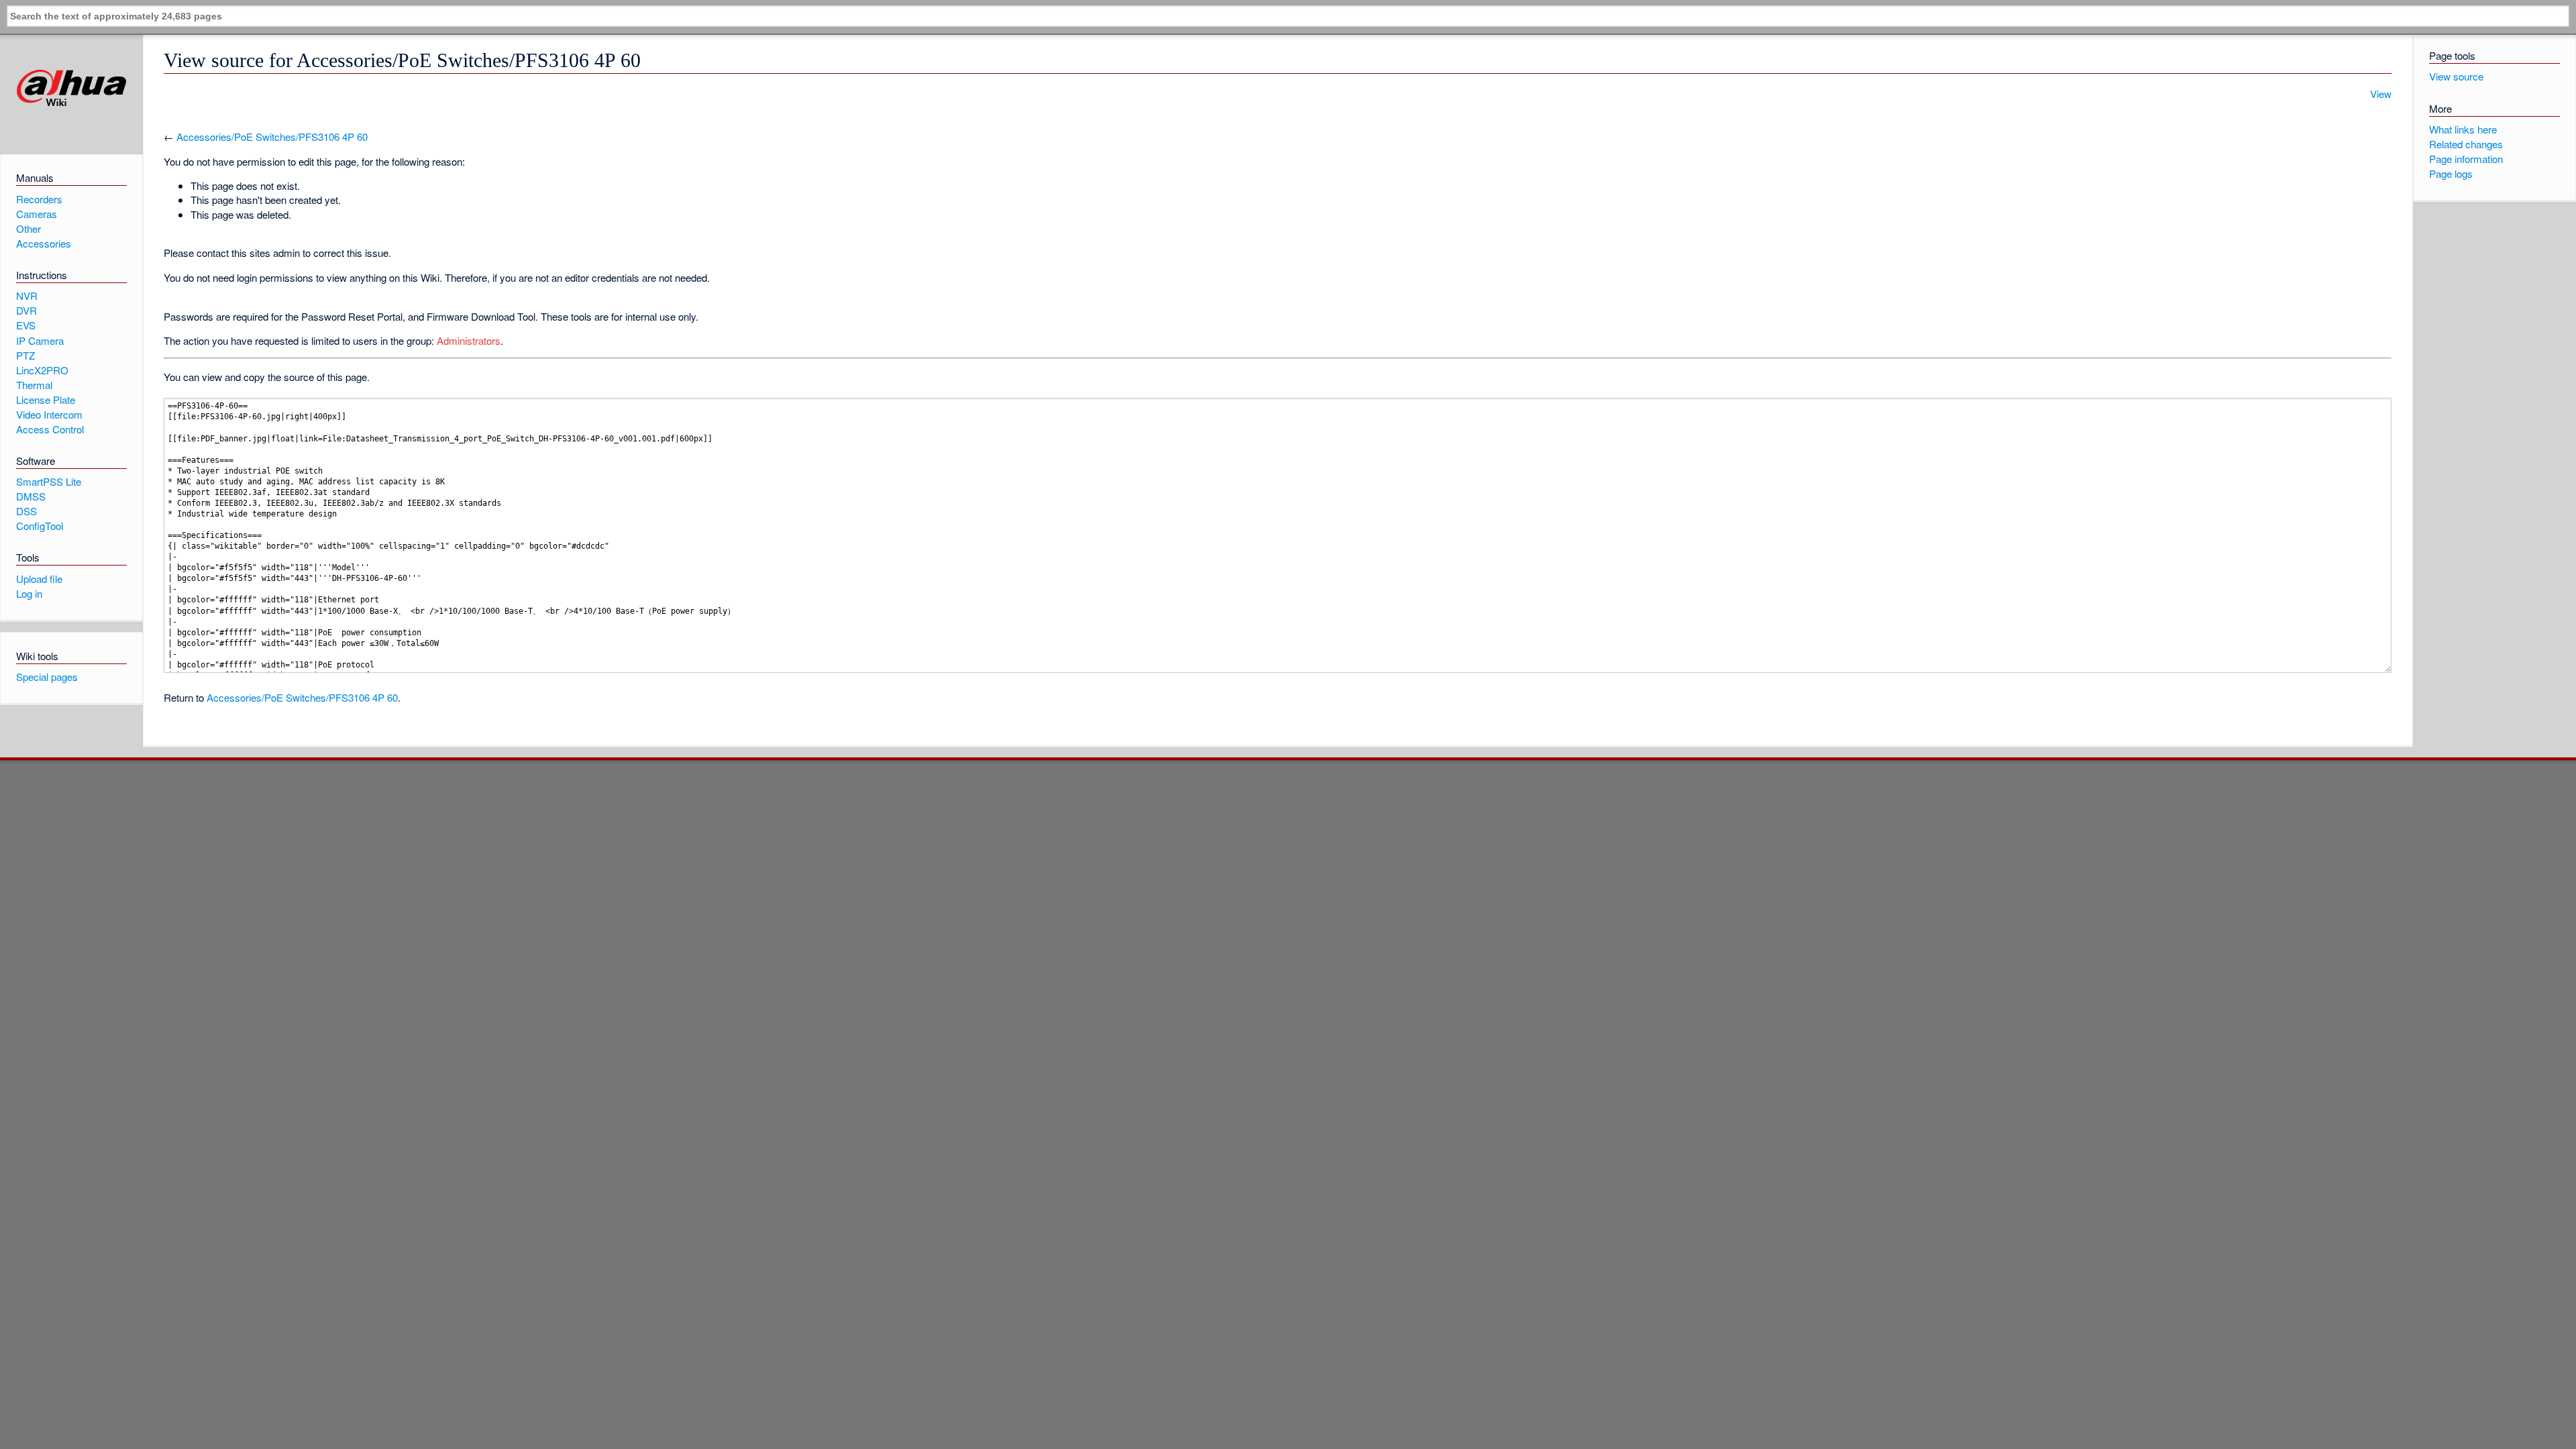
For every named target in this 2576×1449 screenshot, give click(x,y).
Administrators (469, 340)
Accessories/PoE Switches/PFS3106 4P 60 (272, 137)
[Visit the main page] (71, 88)
